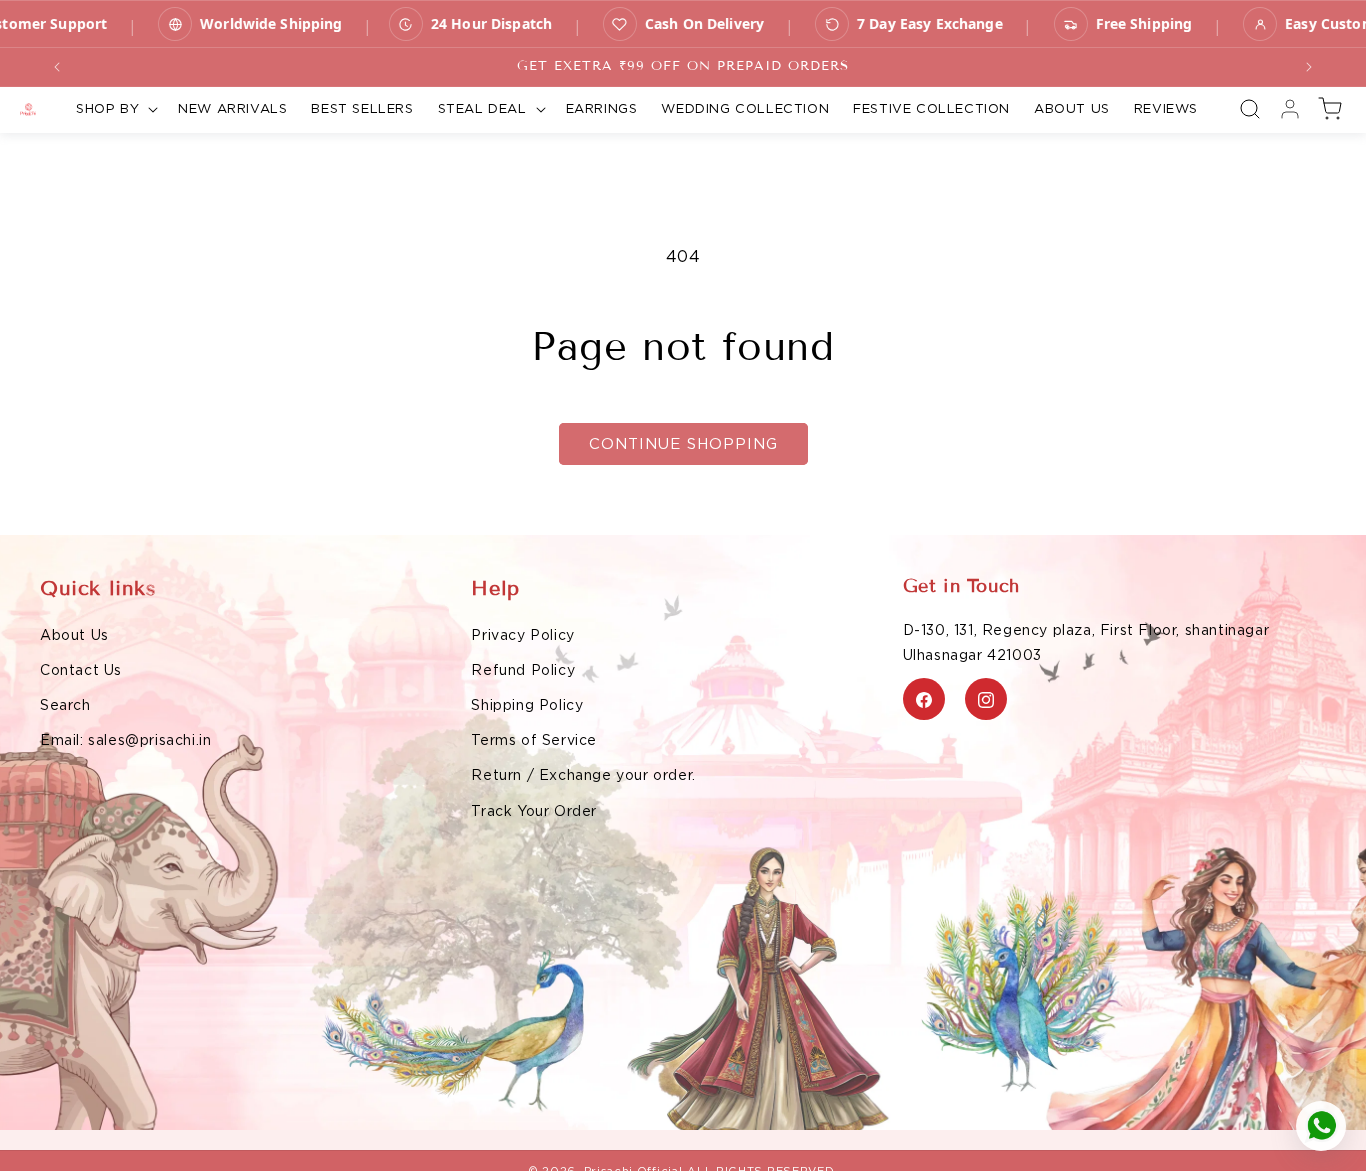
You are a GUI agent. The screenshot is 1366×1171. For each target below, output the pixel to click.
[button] (115, 109)
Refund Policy (523, 671)
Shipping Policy (527, 706)
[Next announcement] (1309, 67)
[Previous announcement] (57, 67)
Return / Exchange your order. (583, 776)
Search (65, 706)
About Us (74, 635)
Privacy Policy (522, 635)
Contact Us (81, 671)
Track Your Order (534, 811)
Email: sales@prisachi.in (125, 741)
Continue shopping (683, 444)
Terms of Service (534, 741)
